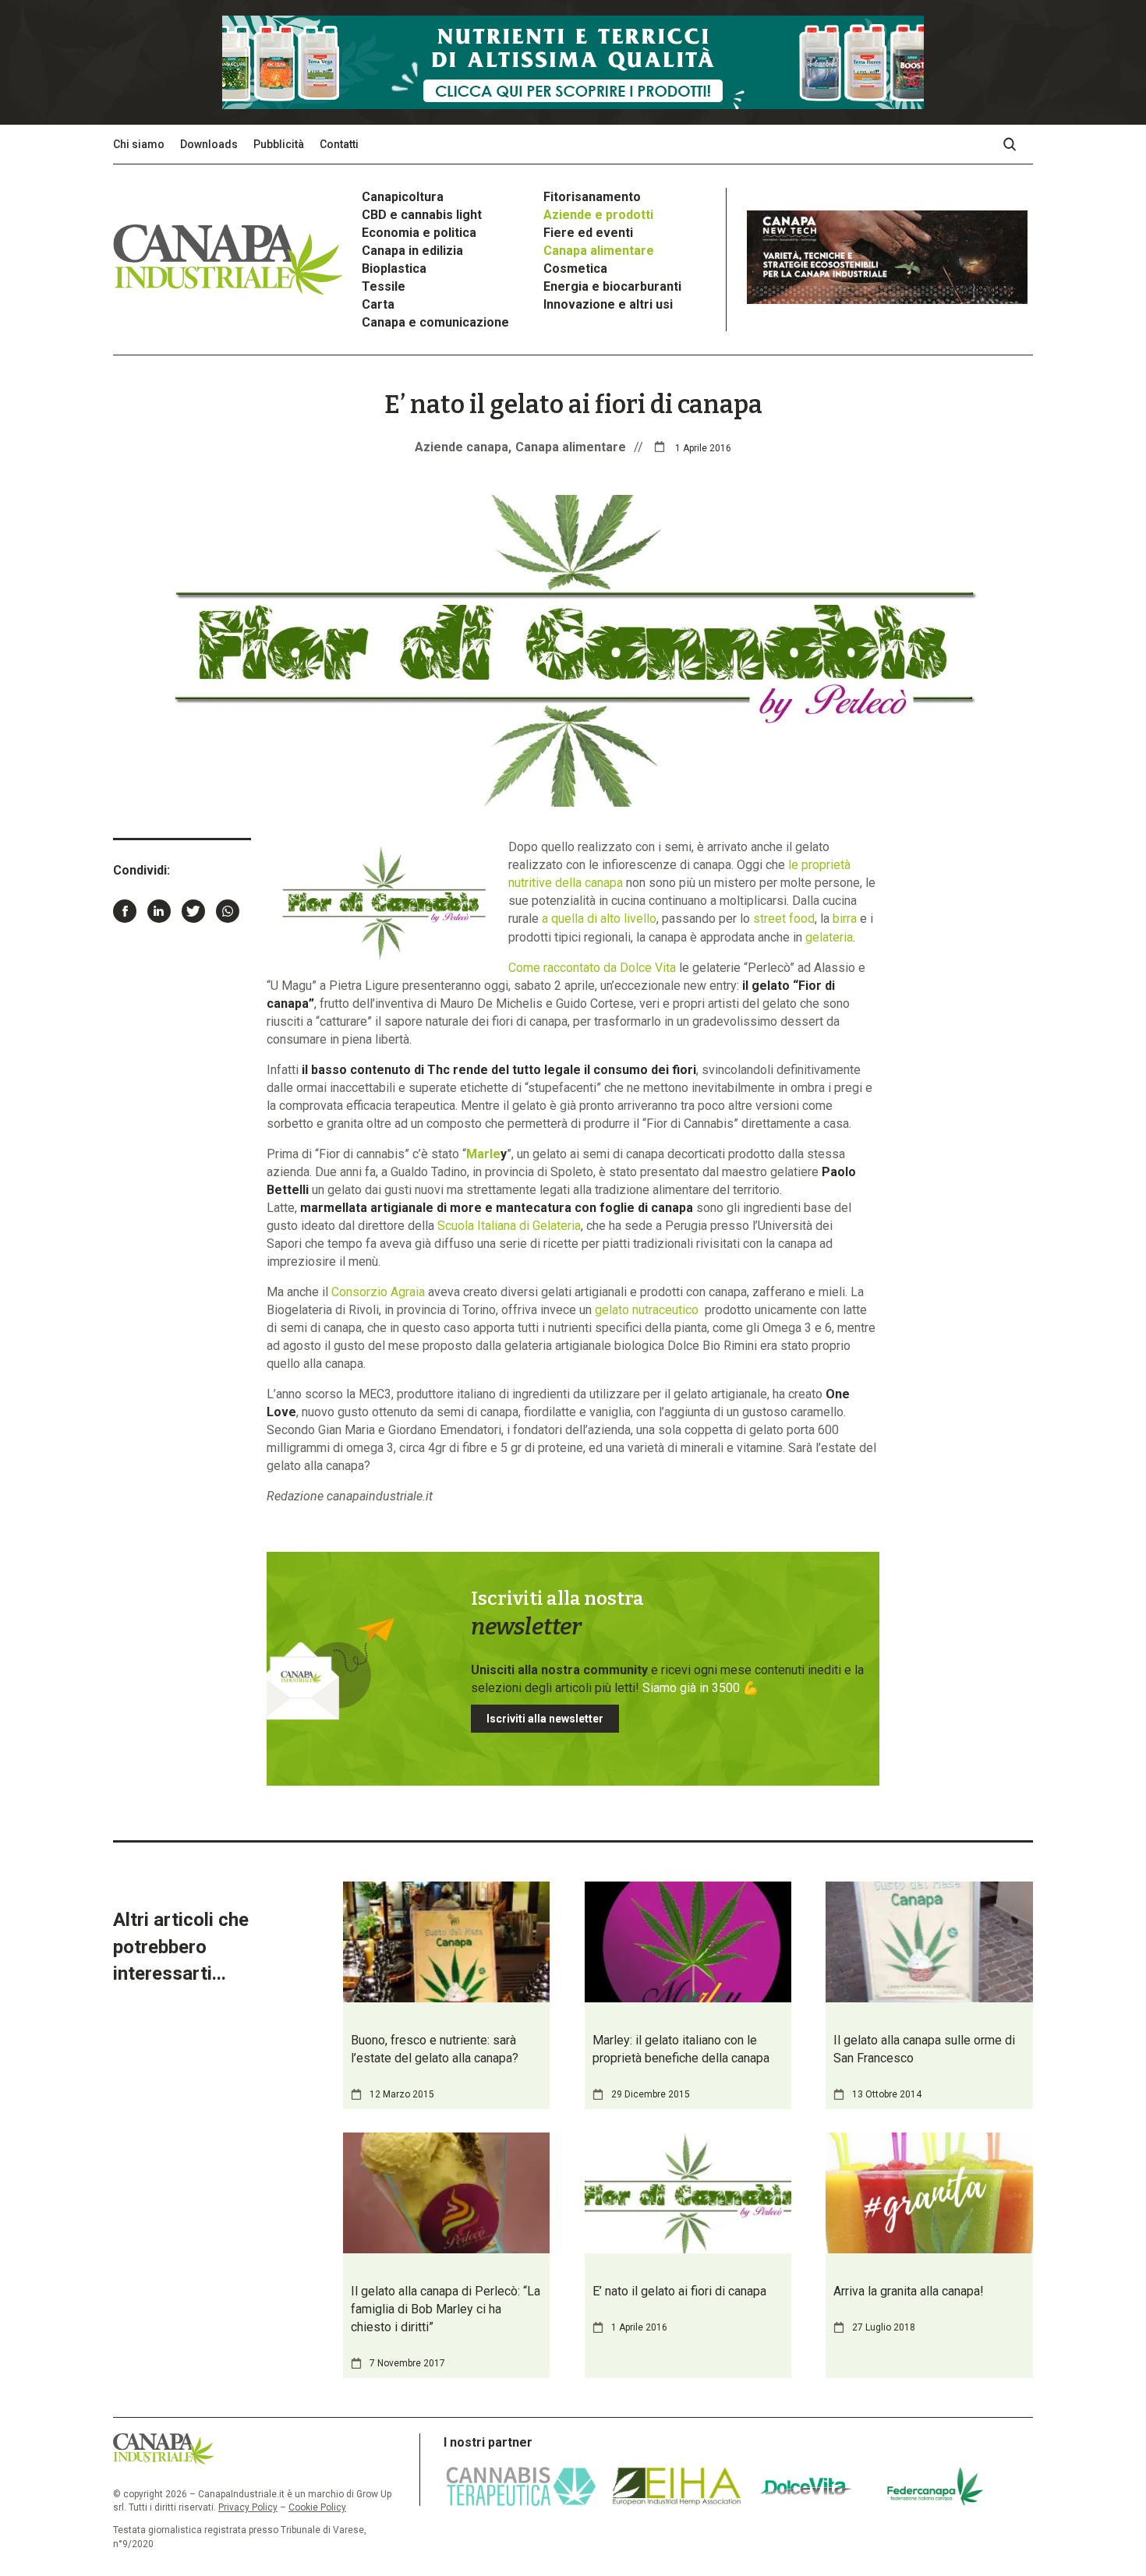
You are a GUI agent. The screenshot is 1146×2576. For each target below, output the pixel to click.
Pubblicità (279, 144)
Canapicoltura (403, 197)
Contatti (339, 144)
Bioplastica (394, 269)
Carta (378, 304)
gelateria (829, 937)
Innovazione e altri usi (608, 304)
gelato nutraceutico (647, 1310)
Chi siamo (139, 144)
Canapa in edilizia (412, 251)
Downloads (209, 144)
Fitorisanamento (592, 197)
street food (784, 919)
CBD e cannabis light (422, 215)
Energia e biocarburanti (612, 286)
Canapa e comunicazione (435, 322)
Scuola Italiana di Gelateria (509, 1226)
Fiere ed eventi (588, 233)
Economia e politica (419, 233)
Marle (483, 1154)
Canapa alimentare (599, 251)
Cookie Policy (317, 2507)
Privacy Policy (248, 2507)
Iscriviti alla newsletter (545, 1719)
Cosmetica (575, 269)
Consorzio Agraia (378, 1292)
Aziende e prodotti (598, 215)
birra (845, 919)
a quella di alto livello (599, 919)
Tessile (384, 286)
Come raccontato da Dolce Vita (592, 968)
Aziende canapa (462, 447)
